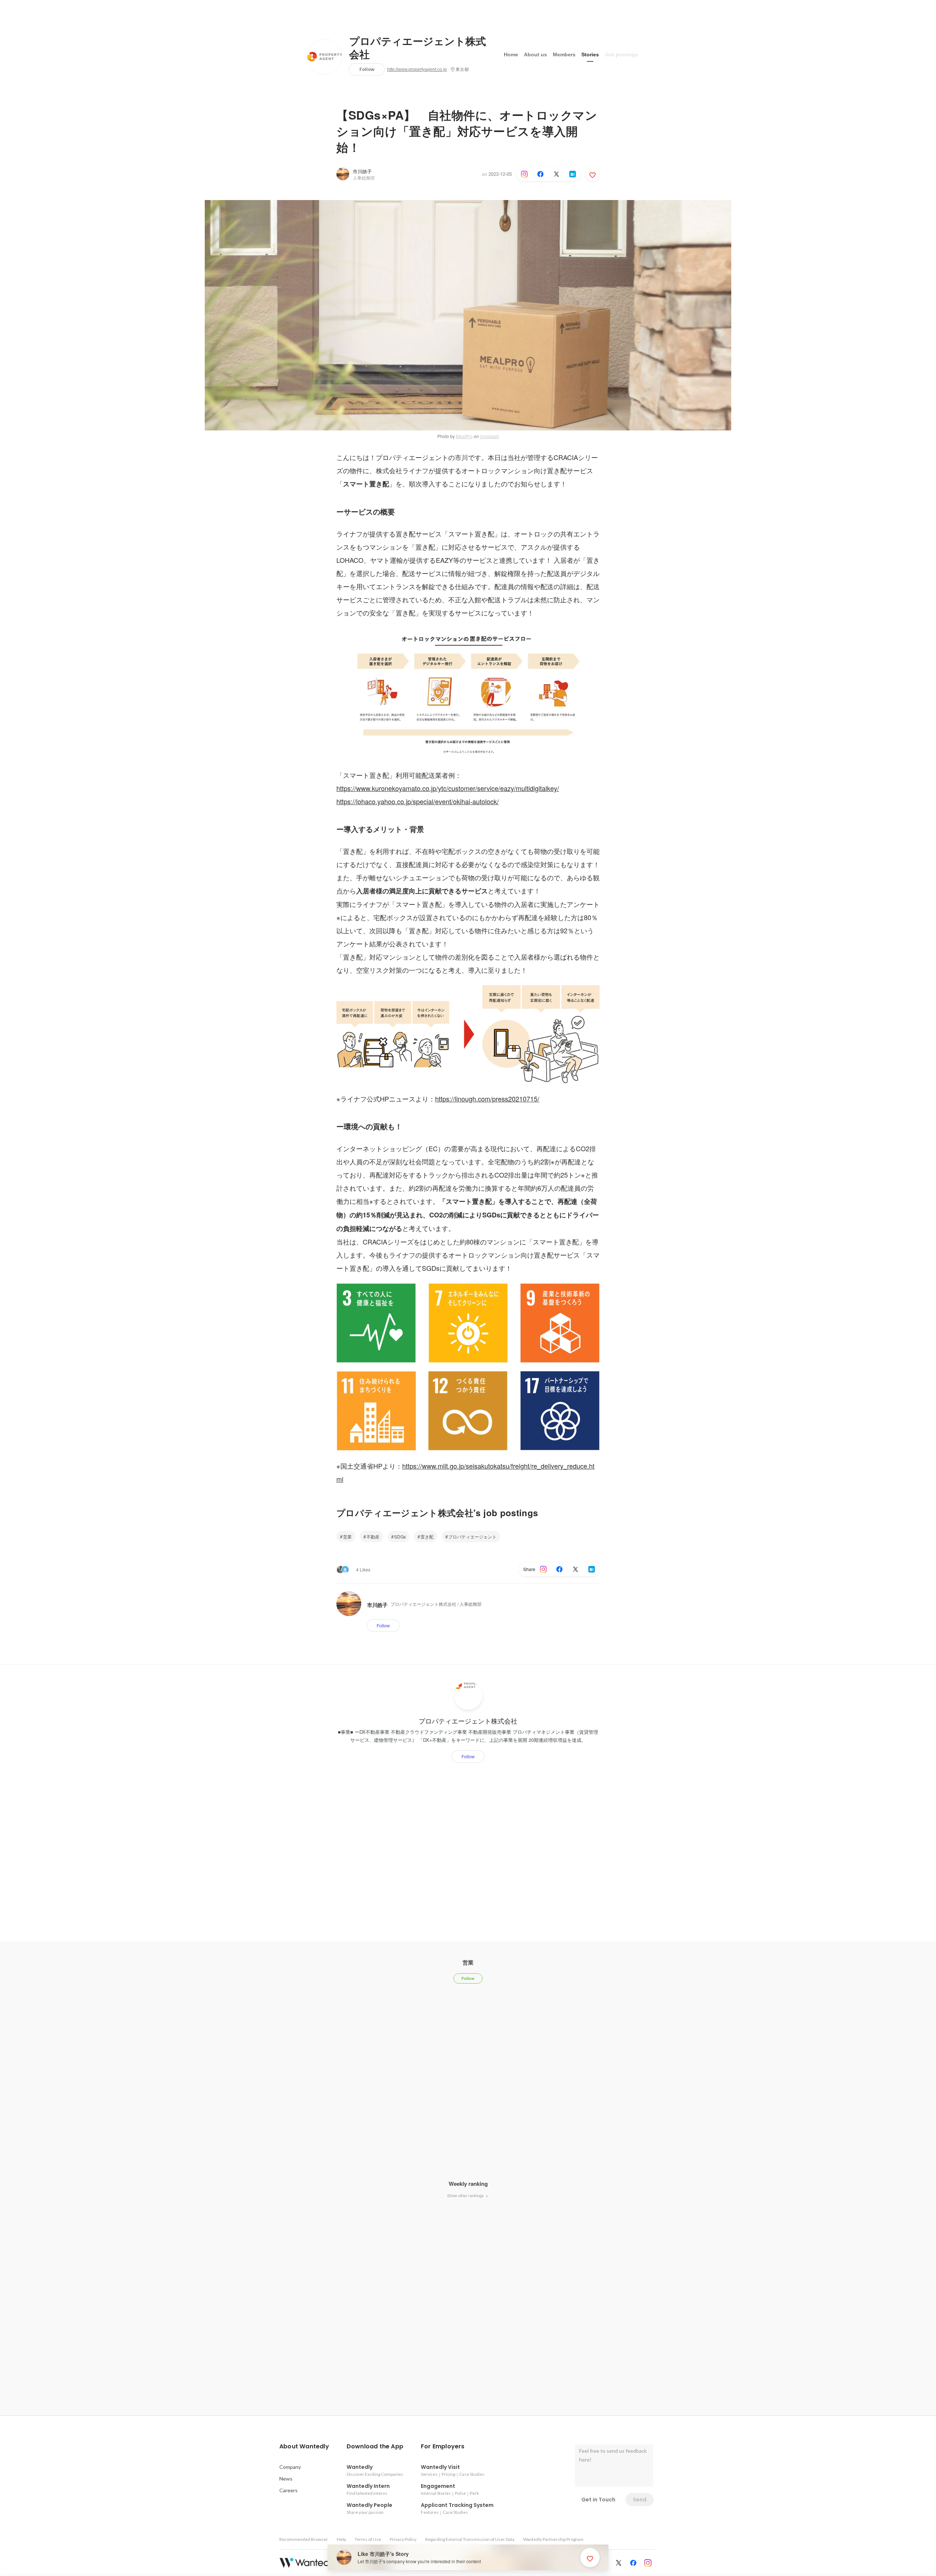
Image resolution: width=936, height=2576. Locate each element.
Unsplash (490, 436)
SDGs (400, 1536)
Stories (590, 54)
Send (640, 2500)
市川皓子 (362, 171)
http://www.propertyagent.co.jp (417, 69)
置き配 (427, 1536)
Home (511, 54)
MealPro (464, 436)
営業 (347, 1536)
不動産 (373, 1536)
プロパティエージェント (472, 1536)
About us (535, 54)
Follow (367, 69)
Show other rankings (466, 2195)
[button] (304, 2447)
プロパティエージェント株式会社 (418, 48)
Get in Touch (598, 2500)
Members (564, 54)
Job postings (621, 54)
